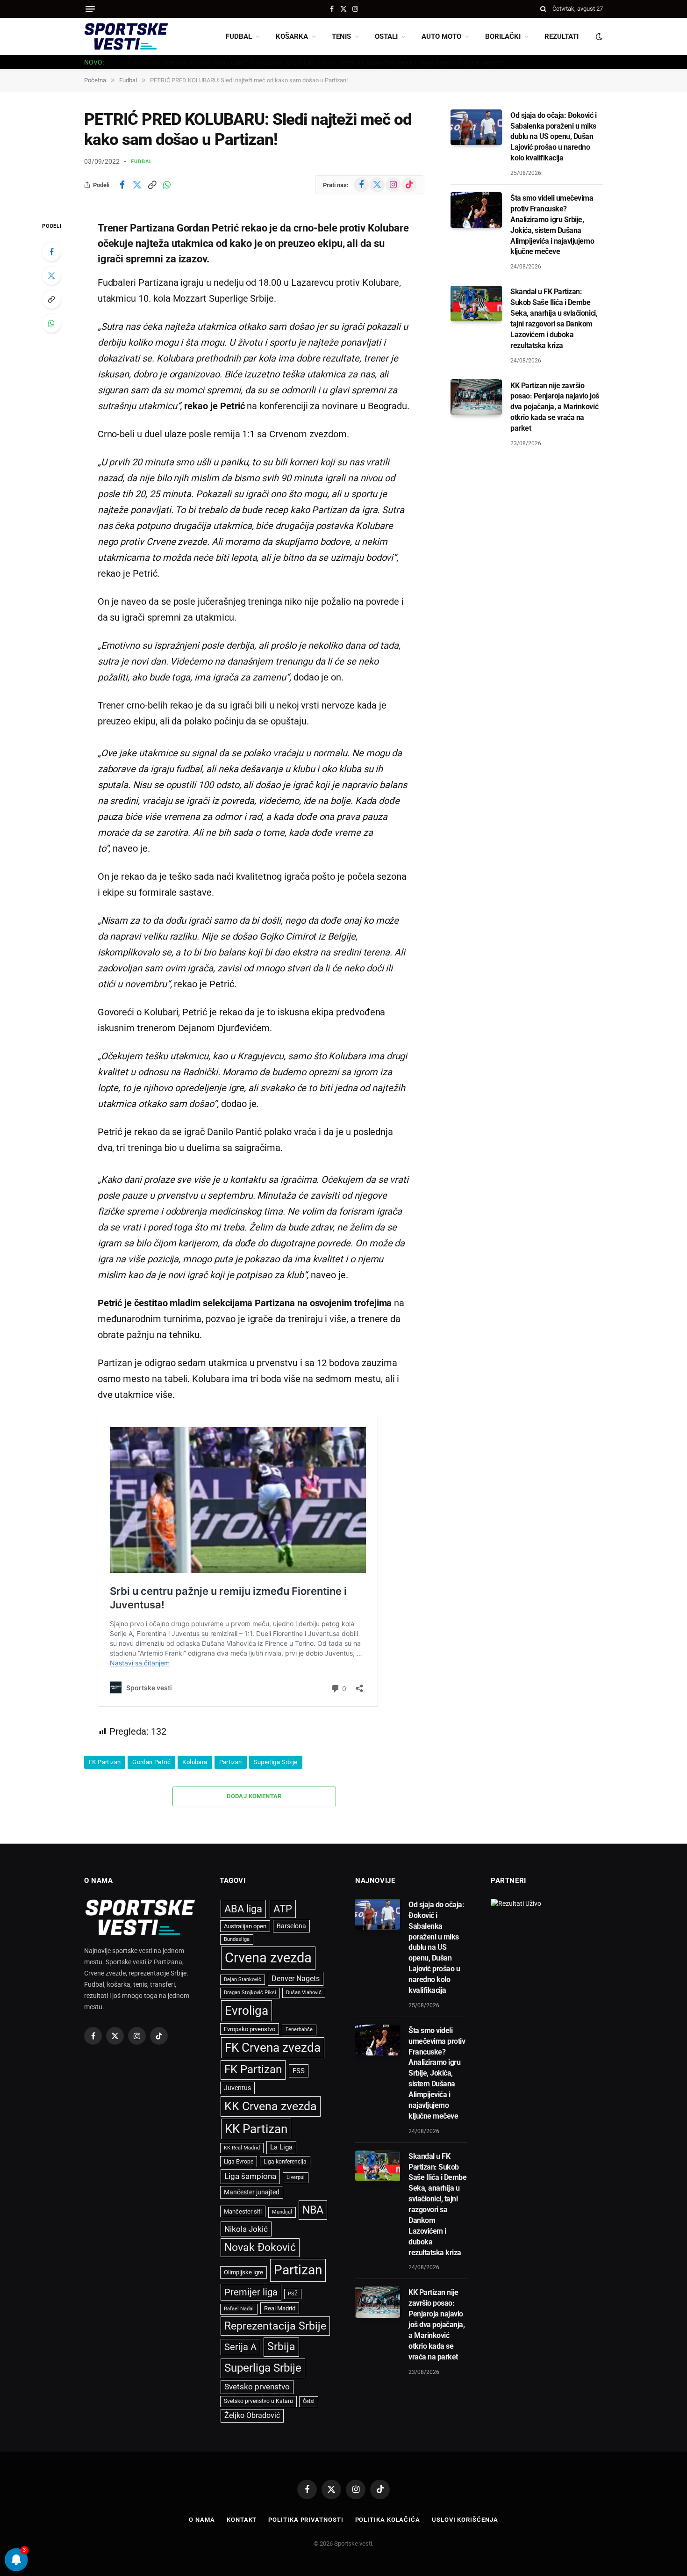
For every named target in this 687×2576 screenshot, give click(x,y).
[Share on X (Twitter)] (137, 185)
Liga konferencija (285, 2162)
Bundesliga (237, 1939)
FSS (299, 2071)
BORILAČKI (503, 36)
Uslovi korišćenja (465, 2520)
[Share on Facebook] (122, 185)
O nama (202, 2520)
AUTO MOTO (441, 36)
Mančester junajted (252, 2192)
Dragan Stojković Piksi (250, 1993)
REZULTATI (562, 36)
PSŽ (293, 2294)
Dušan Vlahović (304, 1993)
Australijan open (245, 1926)
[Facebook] (51, 252)
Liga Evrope (239, 2162)
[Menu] (90, 9)
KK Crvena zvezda (271, 2106)
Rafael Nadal (239, 2309)
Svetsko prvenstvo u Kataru (258, 2401)
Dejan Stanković (243, 1979)
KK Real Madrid (242, 2148)
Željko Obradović (252, 2416)
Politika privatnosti (306, 2520)
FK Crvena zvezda (273, 2048)
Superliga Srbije (276, 1762)
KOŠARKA (292, 36)
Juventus (237, 2088)
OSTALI (386, 36)
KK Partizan (256, 2129)
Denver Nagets (296, 1979)
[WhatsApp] (51, 323)
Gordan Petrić (151, 1762)
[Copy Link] (152, 185)
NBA (313, 2210)
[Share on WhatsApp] (167, 185)
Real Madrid (280, 2308)
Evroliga (247, 2011)
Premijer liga (251, 2292)
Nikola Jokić (246, 2229)
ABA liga (243, 1909)
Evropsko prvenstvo (250, 2029)
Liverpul (296, 2177)
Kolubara (195, 1762)
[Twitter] (51, 275)
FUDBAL (239, 36)
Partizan (231, 1762)
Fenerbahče (299, 2030)
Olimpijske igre (243, 2272)
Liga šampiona (250, 2176)
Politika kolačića (388, 2520)
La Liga (281, 2147)
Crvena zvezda (268, 1958)
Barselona (291, 1926)
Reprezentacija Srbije (275, 2326)
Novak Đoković (260, 2247)
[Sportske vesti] (126, 36)
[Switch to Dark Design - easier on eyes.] (598, 36)
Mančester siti (243, 2211)
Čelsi (309, 2401)
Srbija (281, 2347)
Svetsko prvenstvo (257, 2387)
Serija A (240, 2347)
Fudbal (142, 162)
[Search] (543, 9)
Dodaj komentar (254, 1796)
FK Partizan (105, 1762)
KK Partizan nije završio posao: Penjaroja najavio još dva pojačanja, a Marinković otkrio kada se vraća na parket (555, 407)
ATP (283, 1909)
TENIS (341, 36)
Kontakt (242, 2520)
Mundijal (282, 2212)
